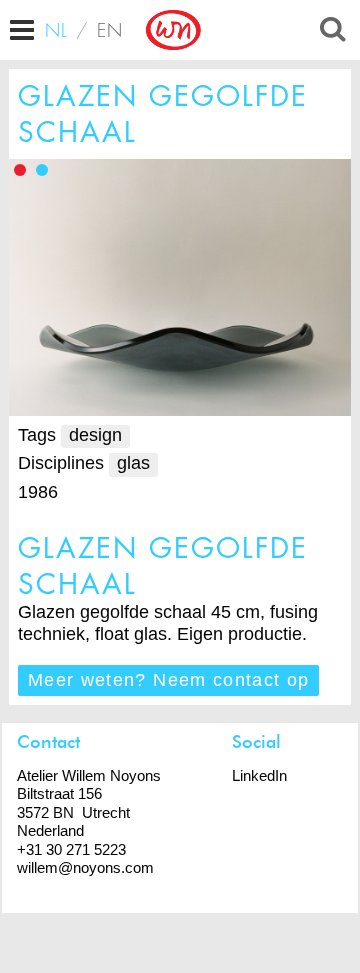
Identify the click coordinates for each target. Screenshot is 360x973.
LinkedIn (259, 775)
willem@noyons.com (85, 867)
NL (57, 30)
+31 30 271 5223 (71, 849)
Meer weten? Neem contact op (168, 680)
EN (110, 30)
